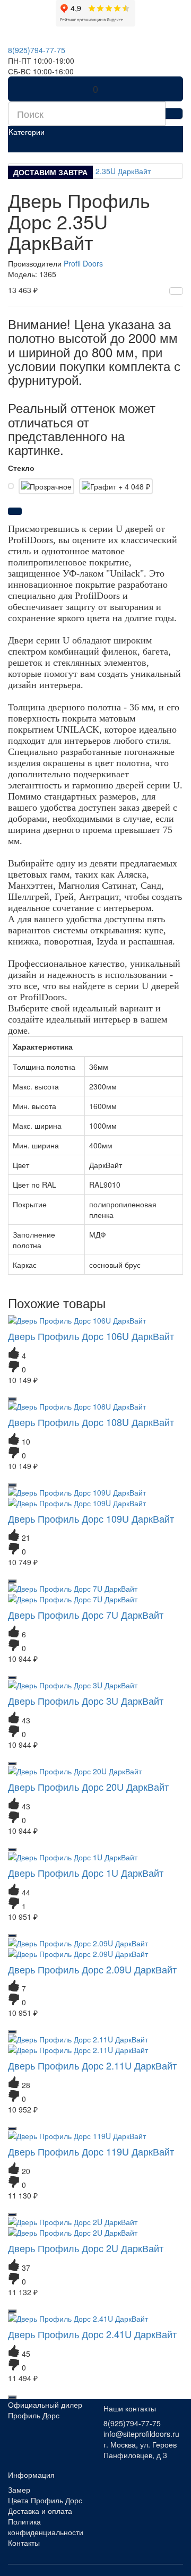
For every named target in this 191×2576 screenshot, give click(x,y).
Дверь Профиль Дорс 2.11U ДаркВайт (92, 2065)
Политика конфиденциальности (46, 2527)
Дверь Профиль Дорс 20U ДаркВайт (88, 1787)
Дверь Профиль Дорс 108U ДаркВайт (91, 1422)
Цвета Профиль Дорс (45, 2500)
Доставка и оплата (40, 2511)
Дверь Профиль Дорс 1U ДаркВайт (86, 1873)
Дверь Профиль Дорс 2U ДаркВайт (86, 2248)
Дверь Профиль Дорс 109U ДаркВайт (91, 1518)
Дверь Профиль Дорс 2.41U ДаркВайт (92, 2334)
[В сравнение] (176, 291)
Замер (19, 2489)
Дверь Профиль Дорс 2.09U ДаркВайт (92, 1969)
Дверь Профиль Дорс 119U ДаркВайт (91, 2151)
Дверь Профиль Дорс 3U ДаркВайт (86, 1701)
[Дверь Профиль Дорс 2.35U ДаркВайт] (95, 171)
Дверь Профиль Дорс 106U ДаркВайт (91, 1336)
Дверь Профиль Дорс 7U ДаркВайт (86, 1615)
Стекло (21, 468)
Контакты (24, 2543)
